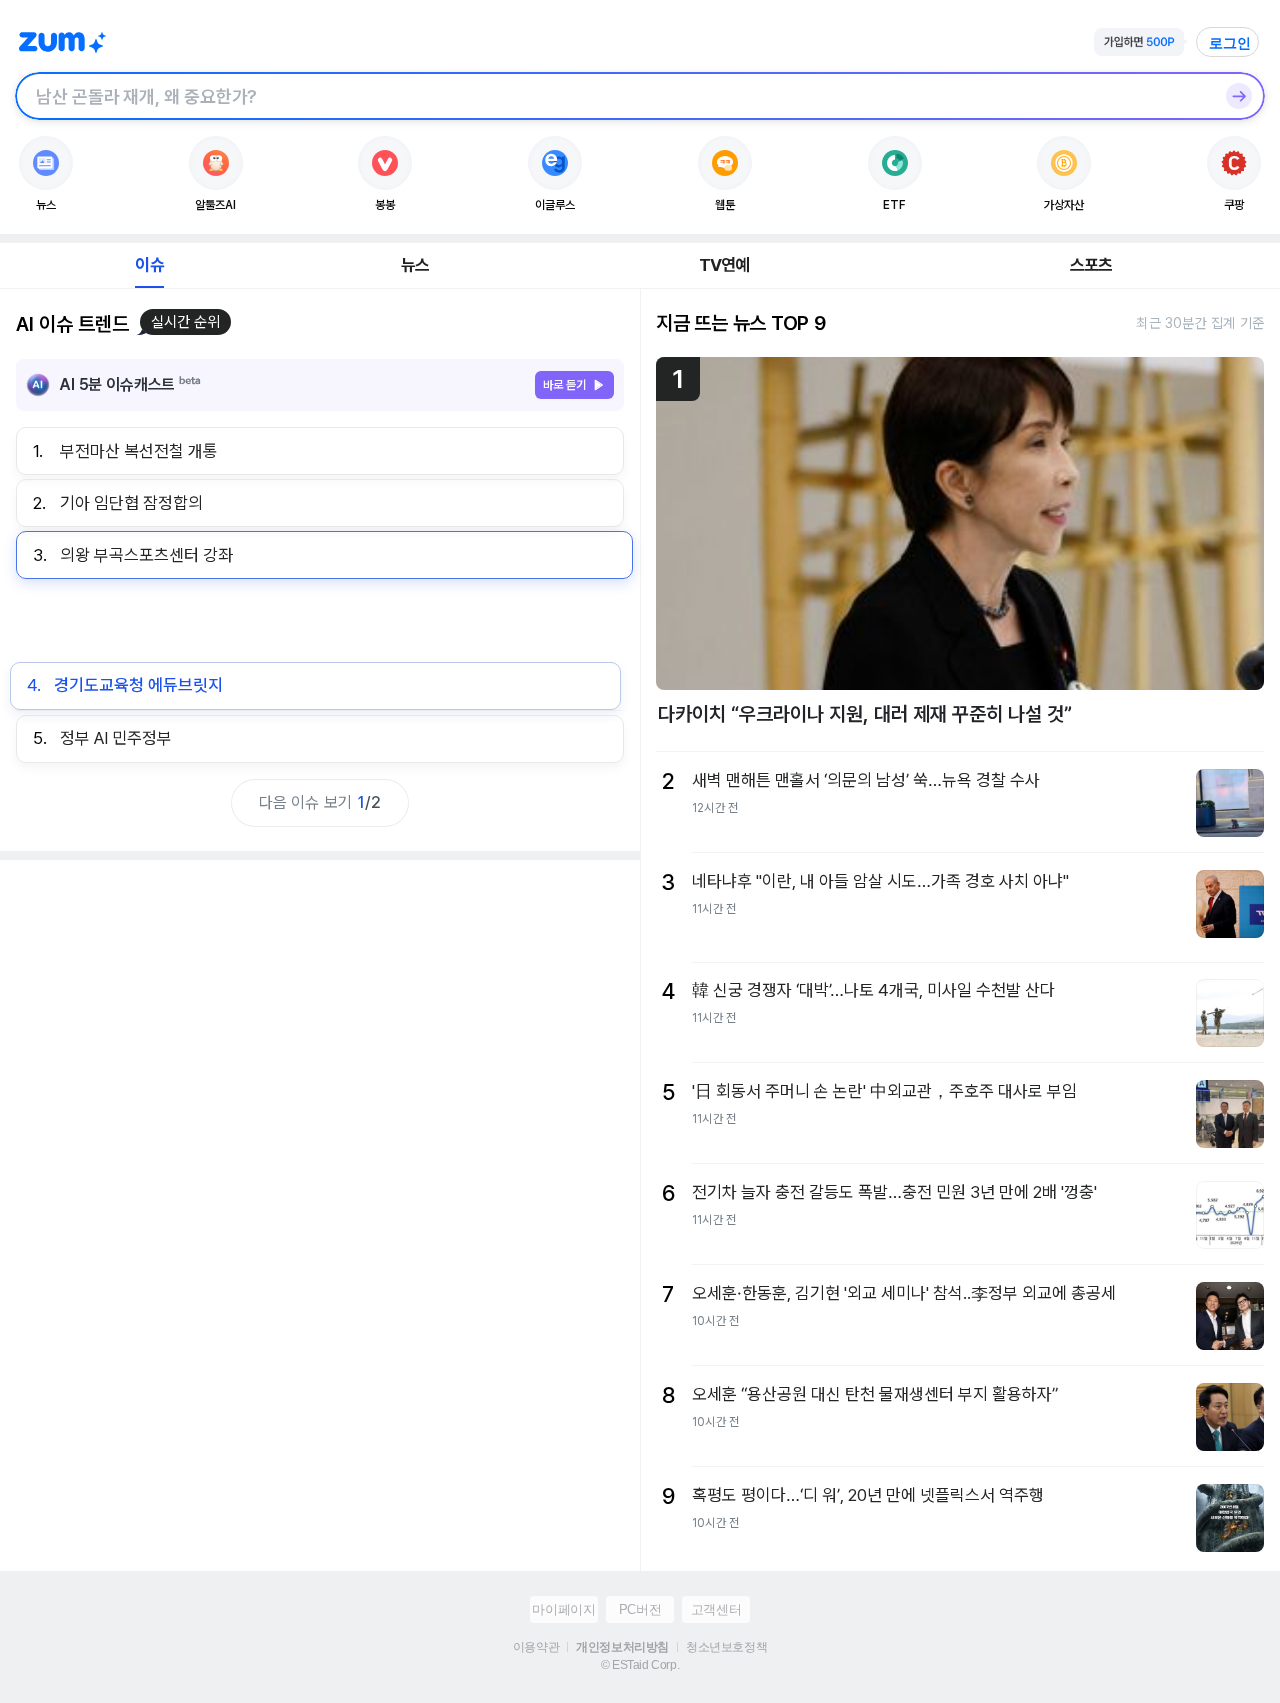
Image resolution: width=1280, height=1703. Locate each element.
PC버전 (640, 1609)
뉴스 (415, 265)
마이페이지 (563, 1609)
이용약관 (536, 1647)
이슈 (149, 265)
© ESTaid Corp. (640, 1665)
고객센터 (716, 1609)
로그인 (1230, 43)
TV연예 (724, 265)
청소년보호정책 (726, 1647)
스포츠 (1091, 265)
